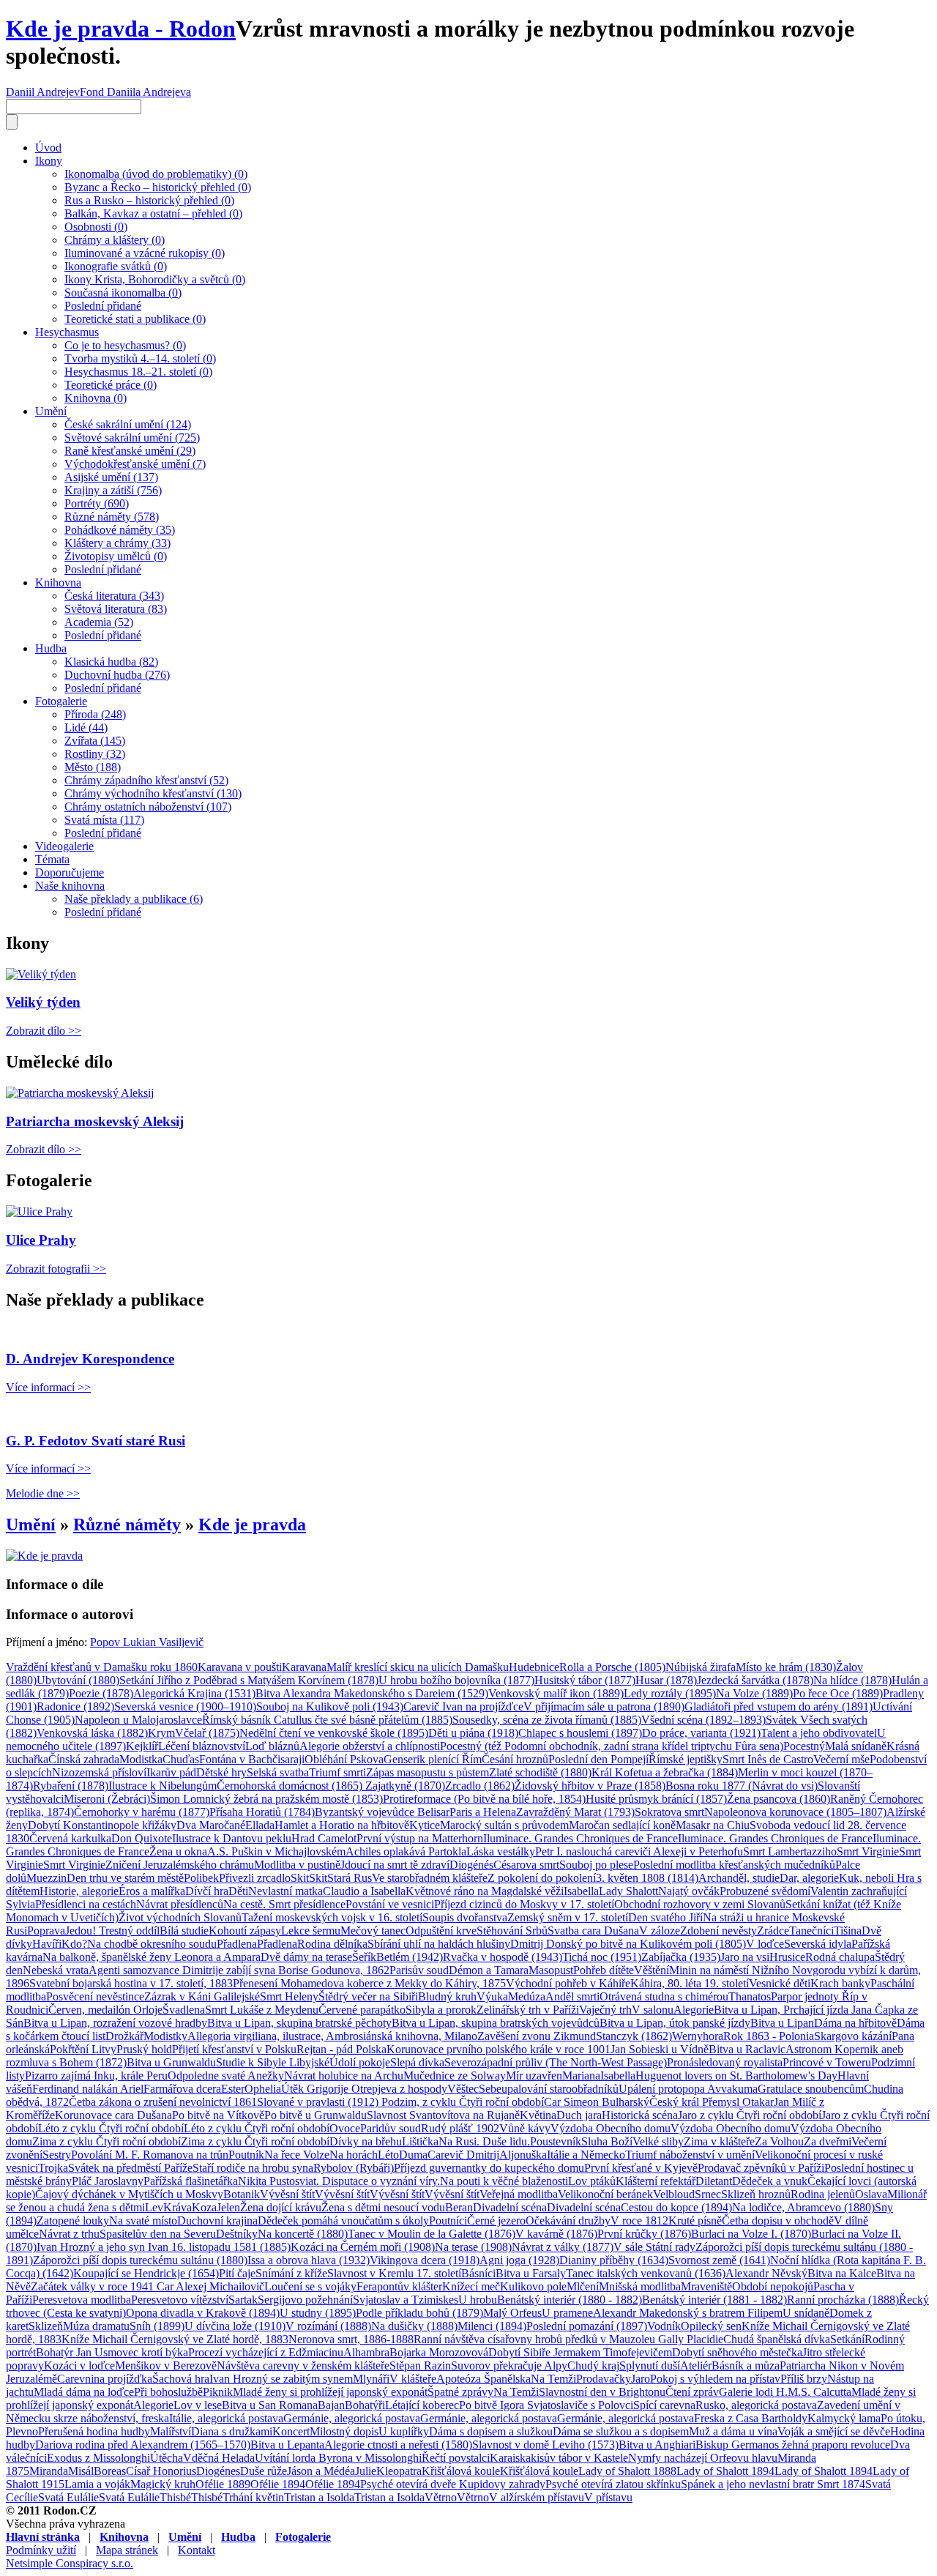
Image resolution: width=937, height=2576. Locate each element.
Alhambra (366, 2352)
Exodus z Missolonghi (98, 2458)
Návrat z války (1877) (563, 2247)
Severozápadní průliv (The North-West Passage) (556, 2062)
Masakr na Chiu (713, 1825)
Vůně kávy (525, 2128)
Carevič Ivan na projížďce (463, 1706)
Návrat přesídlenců (180, 1904)
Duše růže (264, 2471)
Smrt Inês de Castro (768, 1759)
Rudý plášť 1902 (460, 2128)
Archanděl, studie (739, 1878)
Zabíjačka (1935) (681, 1957)
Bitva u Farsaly (531, 2273)
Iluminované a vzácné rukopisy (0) (145, 253)
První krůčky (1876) (644, 2234)
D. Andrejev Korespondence (90, 1359)
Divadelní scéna (510, 2207)
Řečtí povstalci (456, 2458)
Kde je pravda (252, 1525)
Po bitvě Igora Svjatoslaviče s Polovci (546, 2405)
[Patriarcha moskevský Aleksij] (80, 1093)
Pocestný (804, 1746)
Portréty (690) (97, 503)
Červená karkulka (70, 1838)
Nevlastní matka (285, 1891)
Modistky (165, 2036)
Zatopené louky (73, 2221)
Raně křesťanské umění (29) (130, 451)
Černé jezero (496, 2221)
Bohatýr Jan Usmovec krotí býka (112, 2352)
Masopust (551, 1970)
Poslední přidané (103, 306)
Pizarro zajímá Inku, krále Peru (96, 2076)
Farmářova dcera (182, 2089)
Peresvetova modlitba (82, 2300)
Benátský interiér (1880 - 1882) (570, 2300)
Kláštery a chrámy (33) (117, 543)
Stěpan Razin (420, 2365)
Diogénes (218, 2471)
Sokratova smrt (669, 1812)
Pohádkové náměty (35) (120, 530)
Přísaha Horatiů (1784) (262, 1812)
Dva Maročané (211, 1825)
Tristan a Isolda (319, 2497)
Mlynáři (371, 2379)
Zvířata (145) (95, 741)
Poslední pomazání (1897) (587, 2326)
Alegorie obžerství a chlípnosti (370, 1746)
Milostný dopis (344, 2431)
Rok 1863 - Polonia (769, 2036)
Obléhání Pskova (344, 1759)
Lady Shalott (628, 1891)
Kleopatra (399, 2471)
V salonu (653, 2010)
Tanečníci (811, 1931)
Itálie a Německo (586, 2155)
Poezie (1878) (101, 1693)
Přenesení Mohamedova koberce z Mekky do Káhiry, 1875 (369, 1983)
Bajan (331, 2405)
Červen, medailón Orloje (105, 2010)
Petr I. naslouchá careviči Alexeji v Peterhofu (639, 1851)
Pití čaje (237, 2273)
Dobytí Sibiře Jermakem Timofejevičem (580, 2352)
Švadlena (184, 2010)
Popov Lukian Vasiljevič (147, 1642)
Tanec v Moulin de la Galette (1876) (432, 2234)
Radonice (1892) (75, 1706)
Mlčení (583, 2286)
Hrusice (787, 1957)
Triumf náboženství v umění (690, 2155)
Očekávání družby (568, 2221)
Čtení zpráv (692, 2392)
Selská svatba (278, 1772)
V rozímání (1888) (328, 2326)
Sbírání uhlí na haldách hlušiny (439, 1944)
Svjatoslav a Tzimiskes (406, 2300)
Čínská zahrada (84, 1759)
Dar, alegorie (809, 1878)
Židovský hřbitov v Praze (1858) (590, 1786)
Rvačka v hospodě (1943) (503, 1957)
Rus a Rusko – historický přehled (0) (149, 200)
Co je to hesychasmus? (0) (125, 345)
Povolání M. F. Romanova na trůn (150, 2155)
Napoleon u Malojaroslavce (138, 1720)
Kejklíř (142, 1746)
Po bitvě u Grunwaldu (316, 2115)
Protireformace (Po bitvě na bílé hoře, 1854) (484, 1799)
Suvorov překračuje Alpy (509, 2365)
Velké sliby (658, 2141)
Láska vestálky (501, 1851)
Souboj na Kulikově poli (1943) (330, 1706)
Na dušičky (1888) (414, 2326)
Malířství (171, 2431)
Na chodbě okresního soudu (152, 1944)
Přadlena (237, 1944)
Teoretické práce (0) (111, 385)
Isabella (581, 1891)
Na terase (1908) (473, 2247)
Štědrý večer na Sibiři (368, 1996)
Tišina (848, 1931)
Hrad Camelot (324, 1838)
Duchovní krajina (217, 2221)
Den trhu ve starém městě (125, 1878)
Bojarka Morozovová (439, 2352)
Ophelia (263, 2089)
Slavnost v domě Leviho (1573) (545, 2445)
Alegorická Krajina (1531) (194, 1693)
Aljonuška (523, 2155)
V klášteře (413, 2379)
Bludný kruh (447, 1996)
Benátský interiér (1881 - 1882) (714, 2300)
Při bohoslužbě (168, 2392)
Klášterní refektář (656, 2181)
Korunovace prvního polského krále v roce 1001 (499, 2049)
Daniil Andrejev (43, 92)
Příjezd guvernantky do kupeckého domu (489, 2168)
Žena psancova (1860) (779, 1799)
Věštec (463, 2089)
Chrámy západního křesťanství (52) (146, 780)
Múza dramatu (96, 2326)
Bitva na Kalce (842, 2273)
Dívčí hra (207, 1891)
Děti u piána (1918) (473, 1733)
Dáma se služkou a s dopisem (621, 2431)
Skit (300, 1878)
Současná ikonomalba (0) (123, 293)
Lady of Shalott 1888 (627, 2471)
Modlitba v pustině (297, 1865)
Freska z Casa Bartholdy (751, 2418)
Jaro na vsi (745, 1957)
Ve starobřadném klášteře (430, 1878)
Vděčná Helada (219, 2458)
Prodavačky (604, 2379)
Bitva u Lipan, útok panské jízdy (675, 2023)
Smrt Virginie (868, 1851)
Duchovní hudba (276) (117, 675)
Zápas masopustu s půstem (428, 1772)
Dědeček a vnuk (770, 2181)
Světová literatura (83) (116, 609)
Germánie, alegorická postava (352, 2418)
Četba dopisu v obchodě (778, 2221)
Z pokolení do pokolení (542, 1878)
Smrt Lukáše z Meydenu (262, 2010)
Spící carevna (664, 2405)
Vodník (664, 2326)
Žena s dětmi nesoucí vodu (383, 2207)
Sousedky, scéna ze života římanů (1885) (547, 1720)
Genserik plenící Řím (433, 1759)
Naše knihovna (70, 886)
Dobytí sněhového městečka (737, 2352)
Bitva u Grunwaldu (171, 2062)
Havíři (47, 1944)
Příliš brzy (804, 2379)
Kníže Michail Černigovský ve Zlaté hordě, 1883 (175, 2339)
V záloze (660, 1931)
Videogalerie (64, 846)
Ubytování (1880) (78, 1680)
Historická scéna (640, 2115)
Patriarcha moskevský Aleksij (95, 1121)
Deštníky (237, 2234)
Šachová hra (181, 2379)
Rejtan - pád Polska (341, 2049)
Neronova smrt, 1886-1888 (351, 2339)
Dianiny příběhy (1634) (614, 2260)
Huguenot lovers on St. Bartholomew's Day (736, 2076)
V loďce (765, 1944)
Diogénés (471, 1865)
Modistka (141, 1759)
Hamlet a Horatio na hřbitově (342, 1825)
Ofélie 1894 (278, 2484)
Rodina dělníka (332, 1944)
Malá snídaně (856, 1746)
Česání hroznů (515, 1759)
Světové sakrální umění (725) (132, 438)
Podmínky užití (41, 2550)
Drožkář (124, 2036)
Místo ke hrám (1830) (786, 1667)
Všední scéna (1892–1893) (703, 1720)
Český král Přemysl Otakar (712, 2102)
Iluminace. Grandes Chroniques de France (581, 1838)
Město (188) (93, 767)
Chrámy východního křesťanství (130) (153, 793)
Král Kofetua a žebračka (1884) (665, 1772)
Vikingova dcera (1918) (425, 2260)
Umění (51, 411)
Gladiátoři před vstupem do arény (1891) (779, 1706)
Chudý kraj (593, 2365)
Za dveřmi (828, 2141)
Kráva (178, 2207)
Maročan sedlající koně (622, 1825)
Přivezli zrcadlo (255, 1878)
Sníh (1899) (157, 2326)
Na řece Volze (297, 2155)
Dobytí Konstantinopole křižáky (102, 1825)
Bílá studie (184, 1931)
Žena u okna (178, 1851)
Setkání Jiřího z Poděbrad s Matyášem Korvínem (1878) (249, 1680)
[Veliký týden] (41, 974)
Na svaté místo (143, 2221)
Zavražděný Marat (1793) (575, 1812)
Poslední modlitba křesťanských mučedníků (734, 1865)
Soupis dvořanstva (465, 1917)
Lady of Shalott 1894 (725, 2471)
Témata (52, 859)
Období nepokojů (773, 2286)
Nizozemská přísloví (99, 1772)
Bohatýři (365, 2405)
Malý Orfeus (512, 2313)
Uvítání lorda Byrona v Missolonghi (338, 2458)
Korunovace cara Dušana (113, 2115)
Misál (81, 2471)
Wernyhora (698, 2036)
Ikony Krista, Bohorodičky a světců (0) (155, 279)
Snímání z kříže (291, 2273)
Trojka (53, 2168)
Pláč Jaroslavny (108, 2181)
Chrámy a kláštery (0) (115, 240)
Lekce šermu (311, 1931)
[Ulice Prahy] (39, 1211)
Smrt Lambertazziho (790, 1851)
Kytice (425, 1825)
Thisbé (175, 2497)
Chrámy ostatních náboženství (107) (148, 807)
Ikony (49, 161)
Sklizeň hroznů (756, 2194)
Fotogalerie (61, 701)
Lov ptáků (592, 2181)
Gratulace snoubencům (811, 2089)
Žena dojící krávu (281, 2207)
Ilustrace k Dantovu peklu (232, 1838)
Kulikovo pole (533, 2286)
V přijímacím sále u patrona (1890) (604, 1706)
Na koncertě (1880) (303, 2234)
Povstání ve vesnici (390, 1904)
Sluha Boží (607, 2141)
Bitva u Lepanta (287, 2445)
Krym (161, 1733)
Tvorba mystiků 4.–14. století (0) (140, 358)
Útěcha (167, 2458)
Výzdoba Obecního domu (611, 2128)
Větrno (441, 2497)
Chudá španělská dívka (777, 2339)
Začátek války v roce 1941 (94, 2286)
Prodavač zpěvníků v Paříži (761, 2168)
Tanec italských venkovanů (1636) (646, 2273)
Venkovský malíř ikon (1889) (556, 1693)
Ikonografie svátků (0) (116, 266)
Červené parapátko (362, 2010)
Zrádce (773, 1931)
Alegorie (694, 2010)
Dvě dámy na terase (306, 1957)
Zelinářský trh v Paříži (528, 2010)
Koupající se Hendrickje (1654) (146, 2273)
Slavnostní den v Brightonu (602, 2392)
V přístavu (608, 2497)
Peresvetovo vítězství (180, 2300)
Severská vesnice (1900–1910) (185, 1706)
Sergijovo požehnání (305, 2300)
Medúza (527, 1996)
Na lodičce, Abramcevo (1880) (803, 2207)
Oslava (871, 2194)
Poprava (46, 1931)
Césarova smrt (526, 1865)
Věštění (652, 1970)
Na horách (354, 2155)
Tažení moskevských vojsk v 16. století (332, 1917)
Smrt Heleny (289, 1996)
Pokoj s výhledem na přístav (715, 2379)
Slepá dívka (417, 2062)
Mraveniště (706, 2286)
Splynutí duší (650, 2365)
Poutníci (448, 2221)
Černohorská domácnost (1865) (291, 1786)
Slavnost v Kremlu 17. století (394, 2273)
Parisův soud (419, 1970)
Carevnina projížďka (105, 2379)
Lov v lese (198, 2405)
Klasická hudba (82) (111, 662)
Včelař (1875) (207, 1733)
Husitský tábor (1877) (585, 1680)
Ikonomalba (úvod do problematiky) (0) (156, 174)
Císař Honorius (161, 2471)
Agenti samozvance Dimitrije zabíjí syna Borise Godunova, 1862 (239, 1970)
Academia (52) (99, 622)
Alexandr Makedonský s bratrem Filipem (688, 2313)
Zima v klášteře (719, 2141)
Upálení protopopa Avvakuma (688, 2089)
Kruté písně (695, 2221)
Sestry (57, 2155)
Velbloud (674, 2194)
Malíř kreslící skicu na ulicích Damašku (418, 1667)
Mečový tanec (373, 1931)
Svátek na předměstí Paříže (130, 2168)
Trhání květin (253, 2497)
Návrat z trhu (69, 2234)
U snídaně (806, 2313)
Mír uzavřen (534, 2076)
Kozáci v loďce (79, 2365)
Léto (388, 2155)
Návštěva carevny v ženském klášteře (303, 2365)
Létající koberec (422, 2405)
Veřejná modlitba (519, 2194)
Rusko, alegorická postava (756, 2405)
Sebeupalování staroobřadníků (549, 2089)
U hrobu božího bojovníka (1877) (456, 1680)
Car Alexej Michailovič (210, 2286)
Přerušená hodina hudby (94, 2431)
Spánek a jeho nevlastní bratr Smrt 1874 (773, 2484)
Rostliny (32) (95, 754)
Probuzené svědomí (765, 1891)
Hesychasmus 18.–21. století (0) (138, 372)
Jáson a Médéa (321, 2471)
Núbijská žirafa (701, 1667)
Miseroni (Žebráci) (107, 1799)
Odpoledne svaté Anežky (226, 2076)
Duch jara (579, 2115)
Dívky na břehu (366, 2141)
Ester (233, 2089)
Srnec (708, 2194)
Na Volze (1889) (754, 1693)
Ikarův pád (171, 1772)
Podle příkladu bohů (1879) (419, 2313)
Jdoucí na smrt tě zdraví (395, 1865)
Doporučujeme (70, 872)
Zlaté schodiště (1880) (540, 1772)
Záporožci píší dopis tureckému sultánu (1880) (140, 2260)
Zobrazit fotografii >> (56, 1269)
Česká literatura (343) (114, 596)
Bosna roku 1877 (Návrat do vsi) (742, 1786)
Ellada (260, 1825)
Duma (413, 2155)
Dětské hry (221, 1772)
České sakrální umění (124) (128, 424)
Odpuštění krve (441, 1931)
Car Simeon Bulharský (597, 2102)
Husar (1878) (666, 1680)
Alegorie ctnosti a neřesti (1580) (398, 2445)
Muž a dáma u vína (733, 2431)
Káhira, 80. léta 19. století (690, 1983)
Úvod (48, 148)
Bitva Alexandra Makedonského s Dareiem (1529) (372, 1693)
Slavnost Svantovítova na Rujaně (443, 2115)
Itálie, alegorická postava (226, 2418)
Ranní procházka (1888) (843, 2300)
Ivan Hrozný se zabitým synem (281, 2379)
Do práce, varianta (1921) (701, 1733)
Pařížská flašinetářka (191, 2181)
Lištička (420, 2141)
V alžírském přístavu (537, 2497)
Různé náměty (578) (112, 517)
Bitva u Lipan (782, 2023)
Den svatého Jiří (665, 1917)
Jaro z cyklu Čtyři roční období (750, 2115)
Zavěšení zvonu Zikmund (537, 2036)
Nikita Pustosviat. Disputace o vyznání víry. (339, 2181)
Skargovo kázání (853, 2036)
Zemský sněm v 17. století (568, 1917)
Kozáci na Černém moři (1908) (363, 2247)
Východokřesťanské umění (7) (135, 464)
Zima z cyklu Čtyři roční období (107, 2141)
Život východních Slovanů (180, 1917)
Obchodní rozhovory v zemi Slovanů (700, 1904)
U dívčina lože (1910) (235, 2326)
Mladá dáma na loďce (84, 2392)
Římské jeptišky (686, 1759)
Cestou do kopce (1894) (676, 2207)
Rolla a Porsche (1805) (612, 1667)
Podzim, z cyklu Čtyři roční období (463, 2102)
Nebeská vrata (56, 1970)
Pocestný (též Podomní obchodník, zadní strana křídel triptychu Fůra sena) (612, 1746)
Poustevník (556, 2141)
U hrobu (478, 2300)
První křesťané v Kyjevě (641, 2168)
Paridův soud (391, 2128)
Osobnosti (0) (96, 227)
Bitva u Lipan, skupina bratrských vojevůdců (496, 2023)
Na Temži (553, 2379)
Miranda (49, 2471)
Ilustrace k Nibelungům (163, 1786)
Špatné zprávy (460, 2392)
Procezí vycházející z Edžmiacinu (266, 2352)
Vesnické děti (780, 1983)
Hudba (51, 648)
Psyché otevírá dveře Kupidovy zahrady (453, 2484)
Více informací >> (48, 1387)
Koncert (291, 2431)
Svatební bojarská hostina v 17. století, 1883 (131, 1983)
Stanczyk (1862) (634, 2036)
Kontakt (197, 2550)
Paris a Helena (483, 1812)
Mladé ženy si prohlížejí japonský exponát (330, 2392)
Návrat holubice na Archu (344, 2076)
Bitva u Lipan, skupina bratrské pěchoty (299, 2023)
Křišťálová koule (461, 2471)
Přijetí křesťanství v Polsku (234, 2049)
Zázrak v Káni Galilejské (202, 1996)
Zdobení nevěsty (718, 1931)
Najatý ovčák (689, 1891)
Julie (366, 2471)
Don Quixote (142, 1838)
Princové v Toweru (827, 2062)
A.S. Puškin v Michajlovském (276, 1851)
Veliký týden (43, 1002)
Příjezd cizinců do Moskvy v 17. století (524, 1904)
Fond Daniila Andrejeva (135, 92)
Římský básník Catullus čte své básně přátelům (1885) (327, 1720)
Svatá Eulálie (68, 2497)
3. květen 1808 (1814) (647, 1878)
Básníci (478, 2273)
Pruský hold (144, 2049)
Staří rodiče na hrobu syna (253, 2168)
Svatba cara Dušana (593, 1931)
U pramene (567, 2313)
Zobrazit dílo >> (44, 1031)
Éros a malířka (152, 1891)
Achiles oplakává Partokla (406, 1851)
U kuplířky (404, 2431)
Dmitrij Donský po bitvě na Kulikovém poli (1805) (628, 1944)
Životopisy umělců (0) (116, 556)
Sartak (243, 2300)
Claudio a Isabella (364, 1891)
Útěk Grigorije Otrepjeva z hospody (364, 2089)
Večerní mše (841, 1759)
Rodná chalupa (840, 1957)
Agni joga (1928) (519, 2260)
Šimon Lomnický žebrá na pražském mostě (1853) (266, 1799)
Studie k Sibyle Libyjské (273, 2062)
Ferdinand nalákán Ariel (88, 2089)
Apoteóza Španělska (484, 2379)
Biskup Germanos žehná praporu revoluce (793, 2445)
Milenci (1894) (492, 2326)
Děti (238, 1891)
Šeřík (364, 1957)
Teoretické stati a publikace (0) (135, 319)
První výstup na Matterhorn (420, 1838)
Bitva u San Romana (270, 2405)
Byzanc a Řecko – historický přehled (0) (158, 187)
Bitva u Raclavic (747, 2049)
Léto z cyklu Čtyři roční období (111, 2128)
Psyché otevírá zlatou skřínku (613, 2484)
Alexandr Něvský (766, 2273)
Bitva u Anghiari (657, 2445)
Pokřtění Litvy (83, 2049)
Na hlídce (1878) (852, 1680)
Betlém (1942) (410, 1957)
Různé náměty (127, 1525)
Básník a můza (746, 2365)
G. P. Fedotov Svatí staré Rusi (96, 1441)
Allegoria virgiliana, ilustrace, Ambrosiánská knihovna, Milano (332, 2036)
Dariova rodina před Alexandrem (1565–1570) (143, 2445)
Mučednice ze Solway (455, 2076)
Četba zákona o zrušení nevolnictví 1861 (163, 2102)
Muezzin (46, 1878)
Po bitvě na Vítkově (218, 2115)
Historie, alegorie (79, 1891)
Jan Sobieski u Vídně (660, 2049)
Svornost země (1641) (719, 2260)
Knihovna (58, 582)
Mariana (581, 2076)
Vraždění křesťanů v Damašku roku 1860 (102, 1667)
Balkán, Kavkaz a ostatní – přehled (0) (153, 213)
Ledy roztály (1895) (670, 1693)
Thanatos (750, 1996)
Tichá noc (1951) (602, 1957)
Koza (204, 2207)
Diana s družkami (232, 2431)
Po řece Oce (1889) (838, 1693)
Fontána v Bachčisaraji (252, 1759)
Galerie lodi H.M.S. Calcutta (785, 2392)
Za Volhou (779, 2141)
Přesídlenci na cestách (86, 1904)
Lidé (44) (86, 727)
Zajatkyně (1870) (405, 1786)
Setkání (847, 2339)
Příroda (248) (95, 714)
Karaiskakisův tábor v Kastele (559, 2458)
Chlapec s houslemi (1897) (580, 1733)
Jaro (641, 2379)
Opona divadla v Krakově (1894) (203, 2313)
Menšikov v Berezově (166, 2365)
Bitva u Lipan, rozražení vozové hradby (115, 2023)
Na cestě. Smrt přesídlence (284, 1904)
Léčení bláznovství (202, 1746)
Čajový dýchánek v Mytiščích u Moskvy (129, 2194)
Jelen (228, 2207)
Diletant (714, 2181)
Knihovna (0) (96, 398)
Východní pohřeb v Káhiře (568, 1983)
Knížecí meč (471, 2286)
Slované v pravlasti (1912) (319, 2102)
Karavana (304, 1667)
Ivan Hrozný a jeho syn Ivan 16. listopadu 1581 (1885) (164, 2247)
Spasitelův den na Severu (158, 2234)
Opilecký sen (711, 2326)
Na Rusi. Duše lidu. (484, 2141)
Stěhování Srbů (512, 1931)
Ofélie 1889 (223, 2484)
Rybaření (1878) (71, 1786)
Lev (154, 2207)
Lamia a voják (97, 2484)
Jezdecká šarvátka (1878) (755, 1680)
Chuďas (181, 1759)
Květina (538, 2115)
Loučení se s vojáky (310, 2286)
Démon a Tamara (489, 1970)
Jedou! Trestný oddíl (112, 1931)
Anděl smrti (572, 1996)
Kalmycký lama (844, 2418)
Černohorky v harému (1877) (142, 1812)
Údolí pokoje (360, 2062)
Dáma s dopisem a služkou (491, 2431)
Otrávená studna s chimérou (664, 1996)
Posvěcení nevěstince (95, 1996)
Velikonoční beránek (605, 2194)
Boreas (110, 2471)
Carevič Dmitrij (463, 2155)
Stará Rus (350, 1878)
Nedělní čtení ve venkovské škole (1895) (334, 1733)
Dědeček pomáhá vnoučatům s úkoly (343, 2221)
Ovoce (345, 2128)
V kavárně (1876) (556, 2234)
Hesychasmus (67, 332)
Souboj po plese (596, 1865)
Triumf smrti (337, 1772)
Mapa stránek (127, 2550)
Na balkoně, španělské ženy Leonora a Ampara (152, 1957)
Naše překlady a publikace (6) (134, 899)
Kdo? (74, 1944)
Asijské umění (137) (111, 477)
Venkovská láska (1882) (92, 1733)
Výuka (492, 1996)
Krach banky (840, 1983)
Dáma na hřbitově (855, 2023)
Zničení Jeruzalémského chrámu (180, 1865)
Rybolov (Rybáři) (354, 2168)
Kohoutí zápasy (245, 1931)
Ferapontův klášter (399, 2286)
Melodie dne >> (43, 1493)
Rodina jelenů (823, 2194)
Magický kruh (163, 2484)
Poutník (246, 2155)
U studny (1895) (318, 2313)
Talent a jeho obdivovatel (819, 1733)
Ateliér (696, 2365)
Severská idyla (818, 1944)
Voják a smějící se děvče (834, 2431)
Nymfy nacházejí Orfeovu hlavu (703, 2458)
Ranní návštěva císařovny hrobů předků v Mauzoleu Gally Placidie (568, 2339)
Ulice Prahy (41, 1240)
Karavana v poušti (240, 1667)
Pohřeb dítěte (604, 1970)
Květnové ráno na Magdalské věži (485, 1891)
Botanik (242, 2194)
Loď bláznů (272, 1746)
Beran (459, 2207)
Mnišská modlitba (640, 2286)
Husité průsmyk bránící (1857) (656, 1799)
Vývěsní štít (287, 2194)
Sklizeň (46, 2326)
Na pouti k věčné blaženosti (504, 2181)
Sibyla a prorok (441, 2010)
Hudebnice (534, 1667)
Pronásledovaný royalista (725, 2062)
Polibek (201, 1878)
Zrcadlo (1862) (480, 1786)
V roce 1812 (639, 2221)
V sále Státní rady (654, 2247)
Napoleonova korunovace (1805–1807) (795, 1812)
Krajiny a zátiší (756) (113, 490)
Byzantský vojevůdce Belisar (382, 1812)
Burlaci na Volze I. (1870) (751, 2234)
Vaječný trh (605, 2010)
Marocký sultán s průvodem (504, 1825)
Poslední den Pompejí (598, 1759)
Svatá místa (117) (104, 820)
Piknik (218, 2392)
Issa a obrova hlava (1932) (309, 2260)
